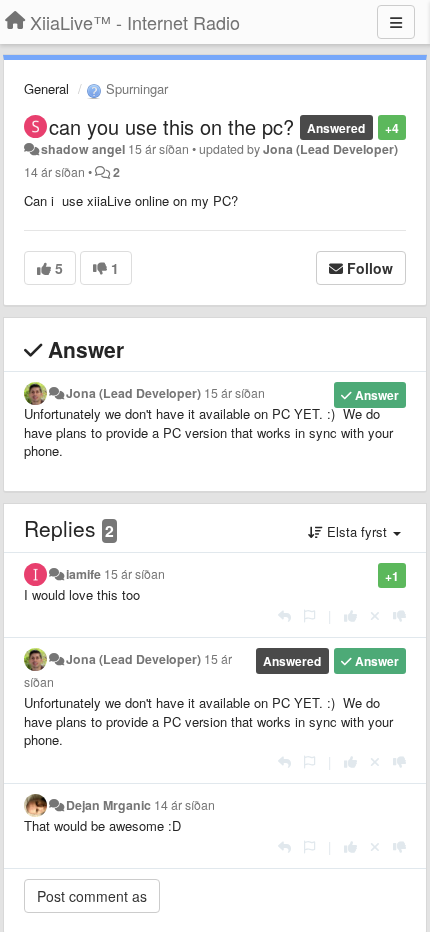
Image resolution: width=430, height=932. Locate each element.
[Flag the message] (309, 615)
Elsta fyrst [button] (357, 531)
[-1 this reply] (399, 615)
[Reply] (284, 615)
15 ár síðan (234, 393)
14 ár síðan (184, 805)
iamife (83, 574)
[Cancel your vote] (375, 615)
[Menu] (396, 22)
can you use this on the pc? (171, 126)
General (46, 88)
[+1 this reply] (350, 615)
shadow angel (83, 149)
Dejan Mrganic (108, 805)
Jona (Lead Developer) (330, 149)
